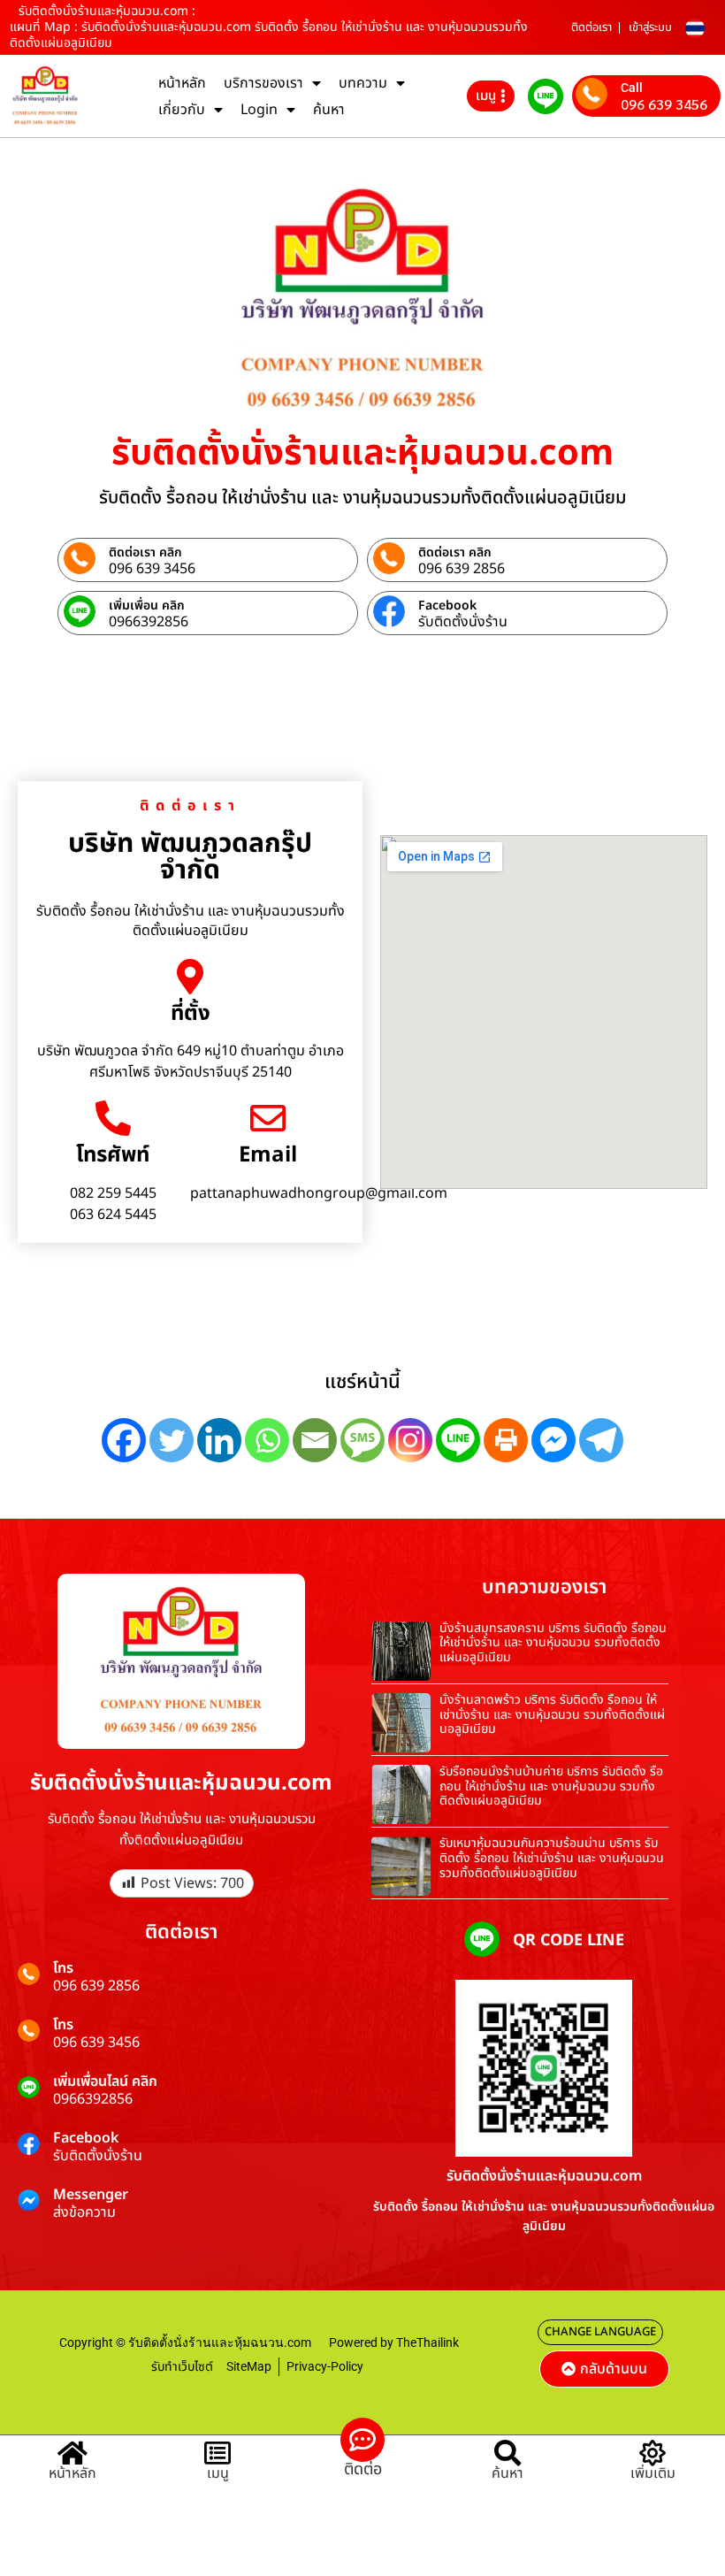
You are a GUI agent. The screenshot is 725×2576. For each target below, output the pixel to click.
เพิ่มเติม (653, 2473)
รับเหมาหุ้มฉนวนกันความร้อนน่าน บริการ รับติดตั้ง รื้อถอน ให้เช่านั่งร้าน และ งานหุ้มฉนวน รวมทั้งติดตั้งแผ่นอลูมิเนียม (552, 1858)
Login (259, 110)
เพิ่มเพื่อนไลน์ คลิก (105, 2081)
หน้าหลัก (182, 83)
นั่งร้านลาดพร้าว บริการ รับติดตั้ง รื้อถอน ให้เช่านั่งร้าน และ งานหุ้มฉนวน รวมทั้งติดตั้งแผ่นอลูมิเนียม (552, 1715)
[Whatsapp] (267, 1440)
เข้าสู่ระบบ (650, 27)
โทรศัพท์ (113, 1155)
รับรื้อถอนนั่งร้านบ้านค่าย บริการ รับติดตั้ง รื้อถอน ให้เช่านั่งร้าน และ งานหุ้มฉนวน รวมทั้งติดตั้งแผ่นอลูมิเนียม (551, 1786)
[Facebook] (124, 1440)
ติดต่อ (363, 2469)
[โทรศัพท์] (113, 1118)
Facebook (447, 606)
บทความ (363, 83)
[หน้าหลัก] (72, 2453)
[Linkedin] (219, 1440)
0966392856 (149, 622)
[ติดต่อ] (362, 2440)
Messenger (91, 2195)
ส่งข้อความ (84, 2212)
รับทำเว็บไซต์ (182, 2367)
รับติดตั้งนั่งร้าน (463, 622)
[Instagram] (410, 1440)
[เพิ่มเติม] (652, 2453)
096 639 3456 (664, 104)
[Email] (268, 1118)
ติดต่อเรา (591, 27)
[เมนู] (217, 2453)
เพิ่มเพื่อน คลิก (147, 606)
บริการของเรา (263, 83)
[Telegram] (601, 1440)
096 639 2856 (462, 569)
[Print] (506, 1440)
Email (268, 1155)
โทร (63, 1968)
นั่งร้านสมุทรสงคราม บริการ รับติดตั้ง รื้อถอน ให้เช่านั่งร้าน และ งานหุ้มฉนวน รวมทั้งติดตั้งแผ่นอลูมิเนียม (553, 1643)
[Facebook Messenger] (553, 1440)
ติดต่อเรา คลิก (145, 552)
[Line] (458, 1440)
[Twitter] (172, 1440)
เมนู (218, 2473)
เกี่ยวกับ (182, 110)
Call (632, 88)
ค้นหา (329, 110)
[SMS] (362, 1440)
